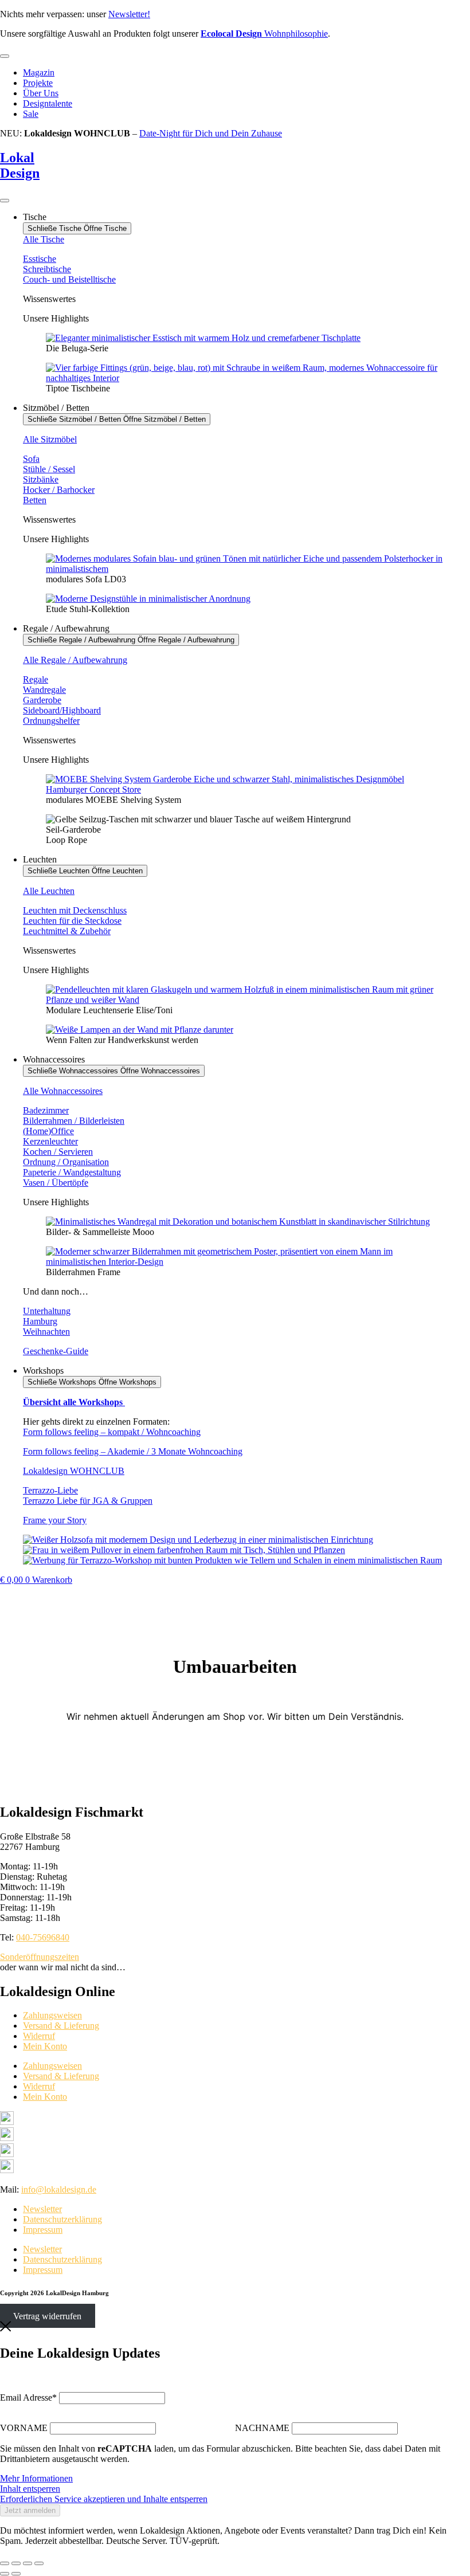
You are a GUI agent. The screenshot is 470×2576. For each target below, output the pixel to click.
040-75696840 (43, 1937)
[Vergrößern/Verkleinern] (5, 2563)
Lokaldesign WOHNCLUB (74, 1471)
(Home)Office (48, 1131)
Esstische (40, 259)
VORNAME (24, 2428)
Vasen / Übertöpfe (56, 1183)
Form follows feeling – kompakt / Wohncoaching (112, 1432)
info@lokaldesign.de (59, 2189)
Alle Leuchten (49, 891)
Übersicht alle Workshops (74, 1402)
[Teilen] (28, 2563)
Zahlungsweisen (52, 2015)
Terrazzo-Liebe (50, 1490)
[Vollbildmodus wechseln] (16, 2563)
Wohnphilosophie (264, 34)
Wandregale (44, 690)
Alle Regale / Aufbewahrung (75, 660)
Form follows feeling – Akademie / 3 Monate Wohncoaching (133, 1451)
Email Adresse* (28, 2397)
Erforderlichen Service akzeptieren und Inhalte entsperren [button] (104, 2499)
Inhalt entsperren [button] (30, 2489)
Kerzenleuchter (50, 1141)
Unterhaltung (47, 1311)
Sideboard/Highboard (62, 710)
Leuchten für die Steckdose (72, 921)
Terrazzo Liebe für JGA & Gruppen (88, 1501)
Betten (35, 500)
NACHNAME (262, 2428)
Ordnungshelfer (51, 721)
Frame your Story (55, 1520)
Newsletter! (129, 14)
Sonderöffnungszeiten (40, 1957)
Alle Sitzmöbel (50, 439)
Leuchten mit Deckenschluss (75, 910)
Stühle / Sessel (49, 469)
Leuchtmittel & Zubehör (67, 931)
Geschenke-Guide (56, 1351)
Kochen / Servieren (58, 1152)
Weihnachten (46, 1332)
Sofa (31, 459)
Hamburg (40, 1321)
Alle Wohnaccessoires (63, 1091)
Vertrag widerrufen (47, 2316)
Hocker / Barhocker (59, 490)
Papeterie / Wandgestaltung (72, 1172)
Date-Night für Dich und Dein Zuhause (211, 133)
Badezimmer (46, 1110)
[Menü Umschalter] (5, 56)
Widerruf (39, 2036)
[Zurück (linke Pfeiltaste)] (5, 2574)
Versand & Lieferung (61, 2026)
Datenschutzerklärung (62, 2219)
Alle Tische (44, 239)
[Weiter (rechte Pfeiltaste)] (16, 2574)
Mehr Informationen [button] (36, 2478)
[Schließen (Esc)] (39, 2563)
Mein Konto (45, 2046)
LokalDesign (20, 165)
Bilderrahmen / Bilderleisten (74, 1121)
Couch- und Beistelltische (69, 279)
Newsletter (42, 2209)
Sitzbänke (41, 479)
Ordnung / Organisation (66, 1162)
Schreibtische (47, 269)
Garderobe (42, 700)
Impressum (43, 2230)
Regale (36, 679)
